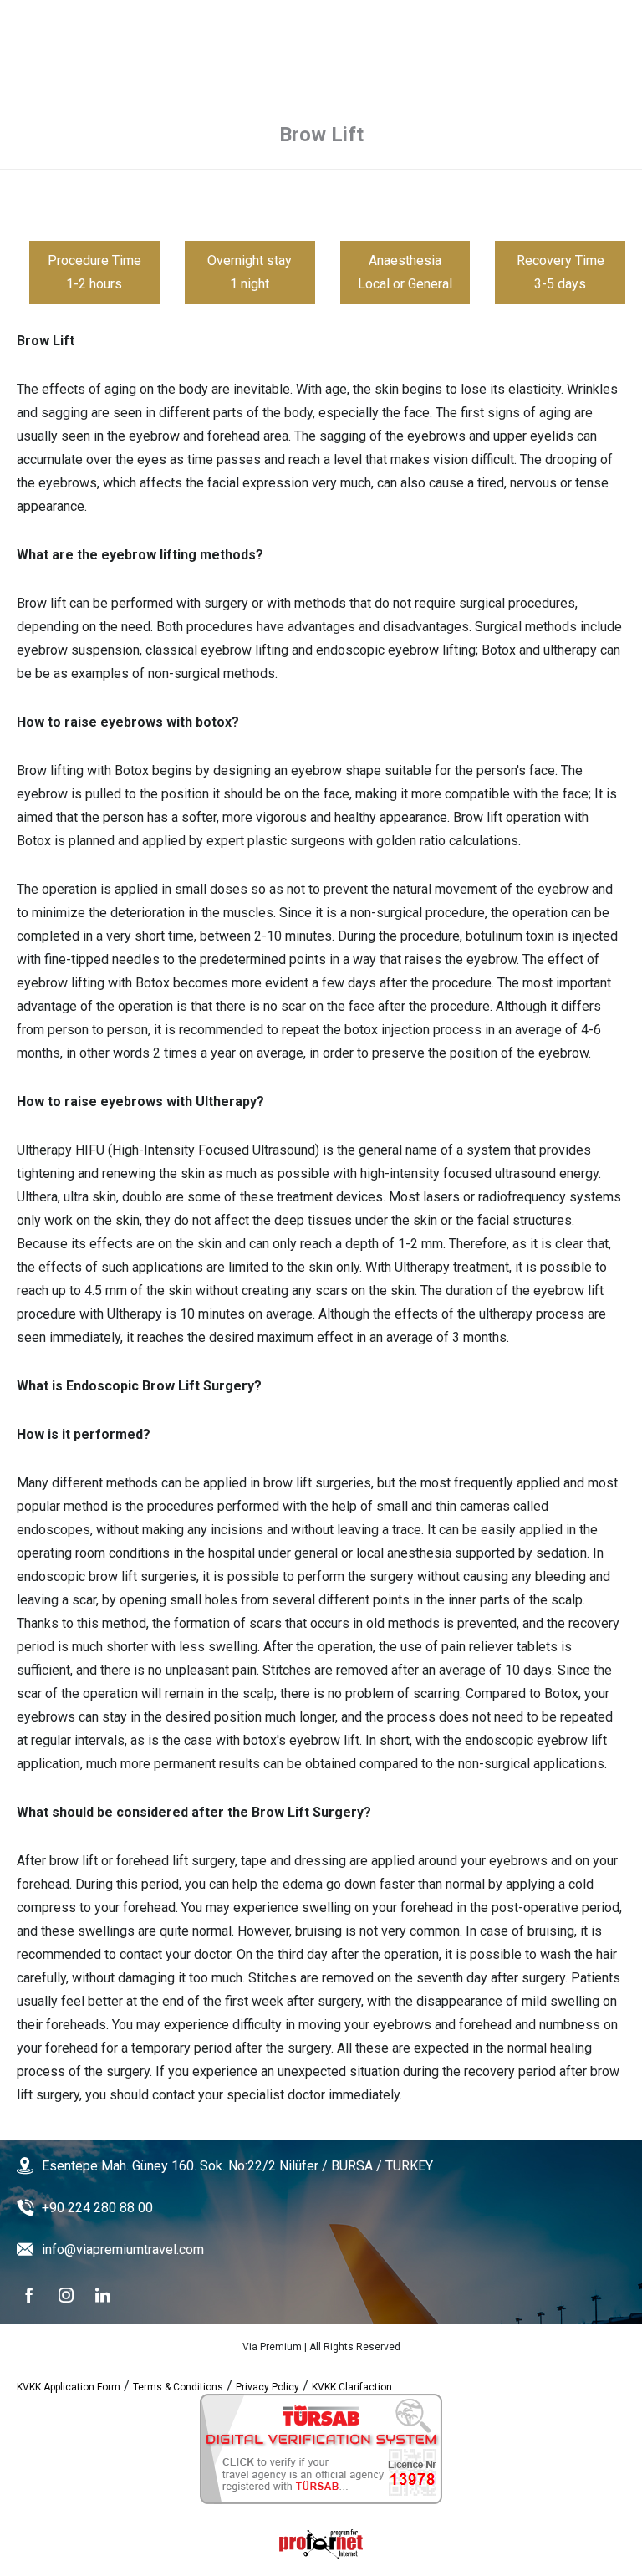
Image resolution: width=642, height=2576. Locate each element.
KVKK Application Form (69, 2387)
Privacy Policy (267, 2387)
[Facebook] (29, 2295)
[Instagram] (66, 2295)
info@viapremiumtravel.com (123, 2250)
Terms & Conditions (178, 2387)
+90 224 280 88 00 (97, 2208)
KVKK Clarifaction (352, 2387)
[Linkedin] (103, 2295)
